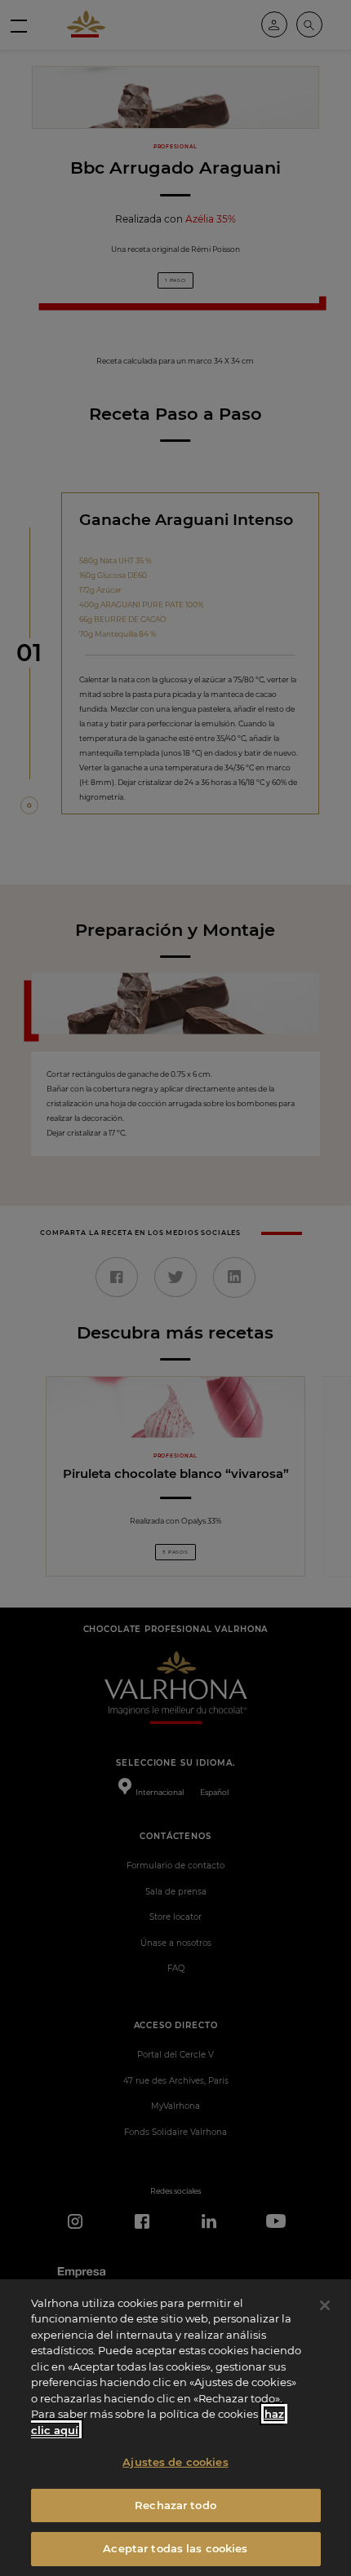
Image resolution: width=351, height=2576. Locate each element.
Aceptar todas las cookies (175, 2548)
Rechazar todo (175, 2505)
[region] (175, 2428)
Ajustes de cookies (175, 2462)
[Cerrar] (325, 2305)
